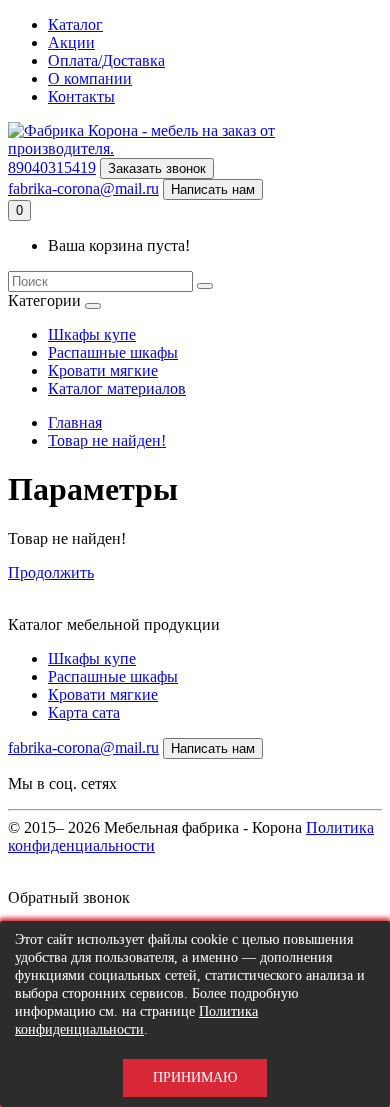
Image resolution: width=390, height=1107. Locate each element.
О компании (90, 78)
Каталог (75, 24)
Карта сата (84, 712)
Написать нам (213, 189)
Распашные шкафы (113, 352)
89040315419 (52, 167)
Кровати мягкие (103, 370)
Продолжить (51, 572)
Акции (71, 42)
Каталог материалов (117, 388)
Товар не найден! (107, 440)
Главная (75, 422)
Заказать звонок (157, 168)
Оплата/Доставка (106, 60)
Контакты (81, 96)
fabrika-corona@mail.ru (83, 188)
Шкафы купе (92, 334)
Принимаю (195, 1077)
